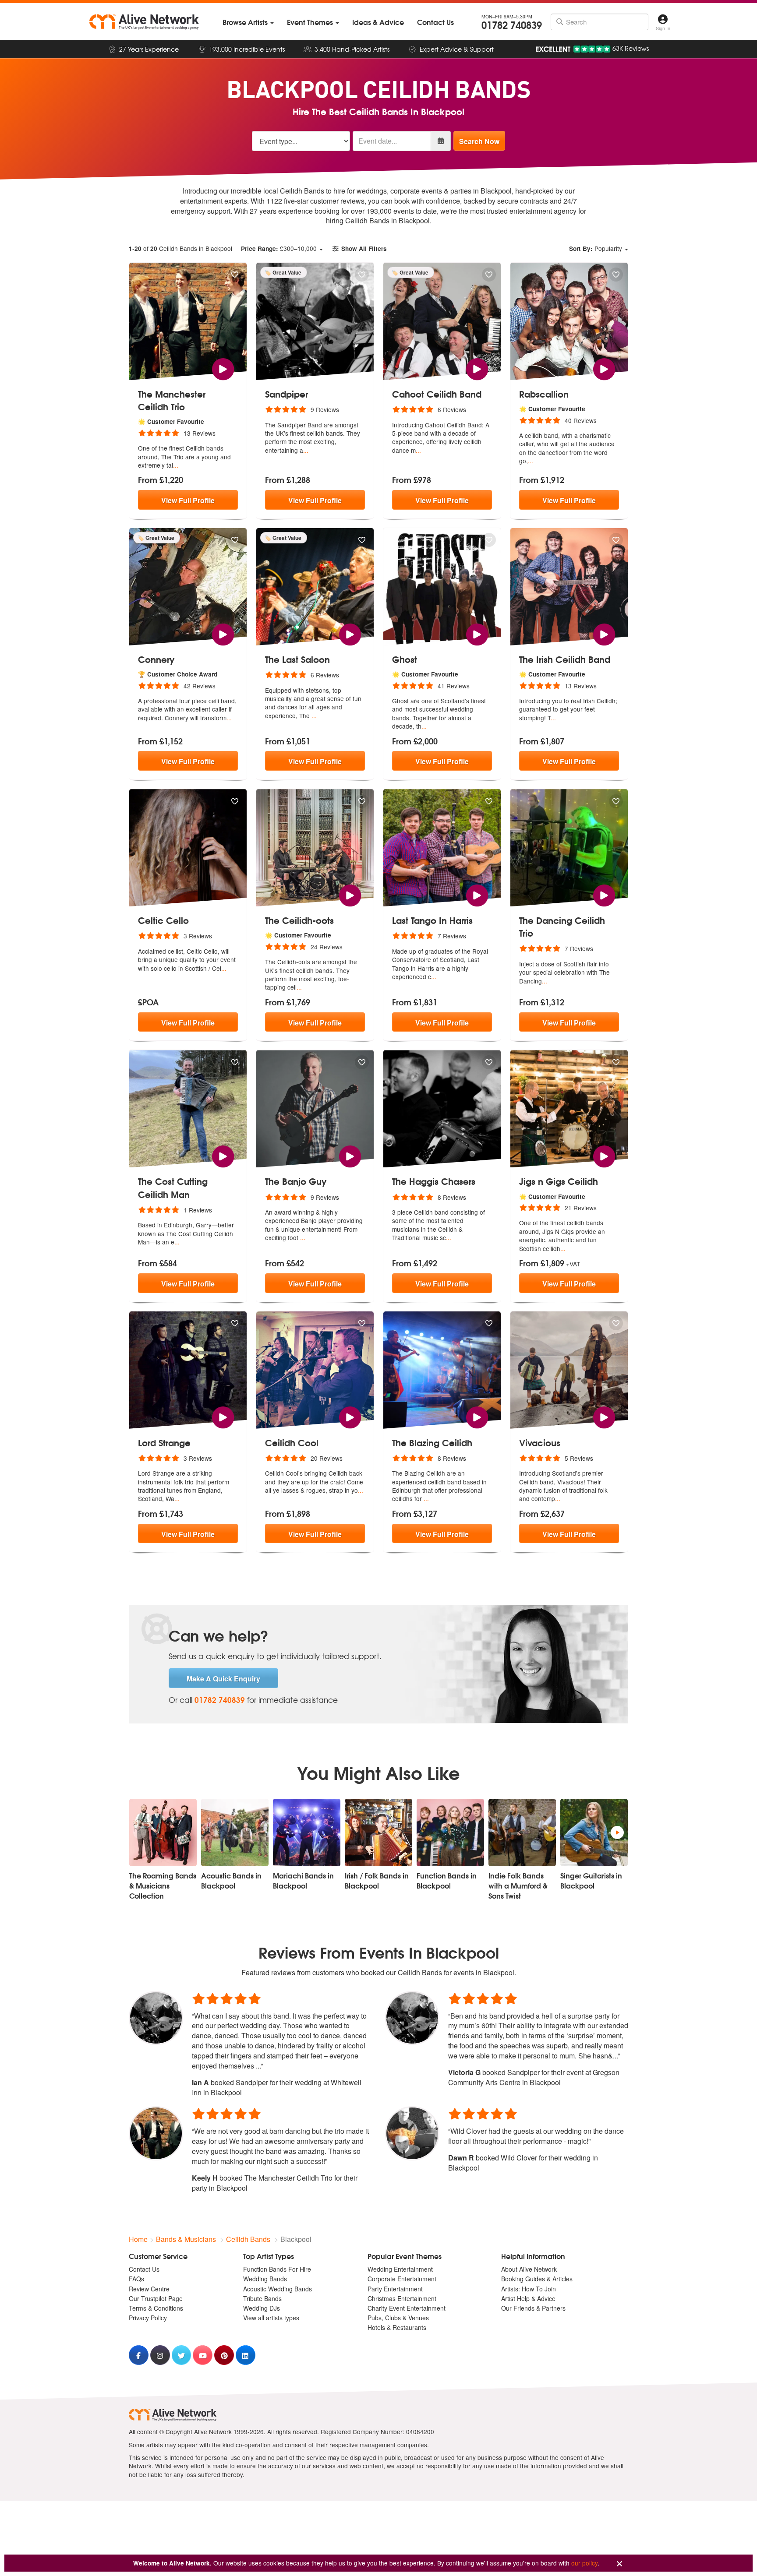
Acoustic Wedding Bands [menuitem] (278, 2289)
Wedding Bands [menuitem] (265, 2279)
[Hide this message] (619, 2564)
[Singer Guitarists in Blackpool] (594, 1832)
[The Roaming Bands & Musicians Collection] (163, 1832)
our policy (584, 2563)
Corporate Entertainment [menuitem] (402, 2279)
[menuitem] (248, 22)
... (176, 465)
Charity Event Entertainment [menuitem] (407, 2308)
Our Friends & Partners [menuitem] (533, 2308)
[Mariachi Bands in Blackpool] (307, 1832)
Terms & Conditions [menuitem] (156, 2308)
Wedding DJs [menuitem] (262, 2308)
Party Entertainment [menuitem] (395, 2289)
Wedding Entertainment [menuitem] (400, 2269)
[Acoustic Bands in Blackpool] (235, 1832)
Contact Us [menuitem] (144, 2269)
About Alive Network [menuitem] (529, 2269)
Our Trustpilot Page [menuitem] (156, 2298)
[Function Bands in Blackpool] (450, 1832)
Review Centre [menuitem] (149, 2289)
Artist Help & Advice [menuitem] (528, 2298)
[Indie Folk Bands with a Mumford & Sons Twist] (522, 1832)
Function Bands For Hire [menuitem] (277, 2269)
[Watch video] (223, 368)
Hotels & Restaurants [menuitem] (397, 2327)
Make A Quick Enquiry (223, 1679)
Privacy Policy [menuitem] (148, 2318)
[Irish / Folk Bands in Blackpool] (378, 1832)
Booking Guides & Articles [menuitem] (537, 2279)
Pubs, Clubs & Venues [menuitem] (398, 2318)
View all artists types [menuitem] (271, 2318)
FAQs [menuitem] (136, 2279)
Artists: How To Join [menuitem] (529, 2289)
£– (279, 248)
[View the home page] (144, 22)
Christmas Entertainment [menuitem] (402, 2298)
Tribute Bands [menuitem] (262, 2298)
